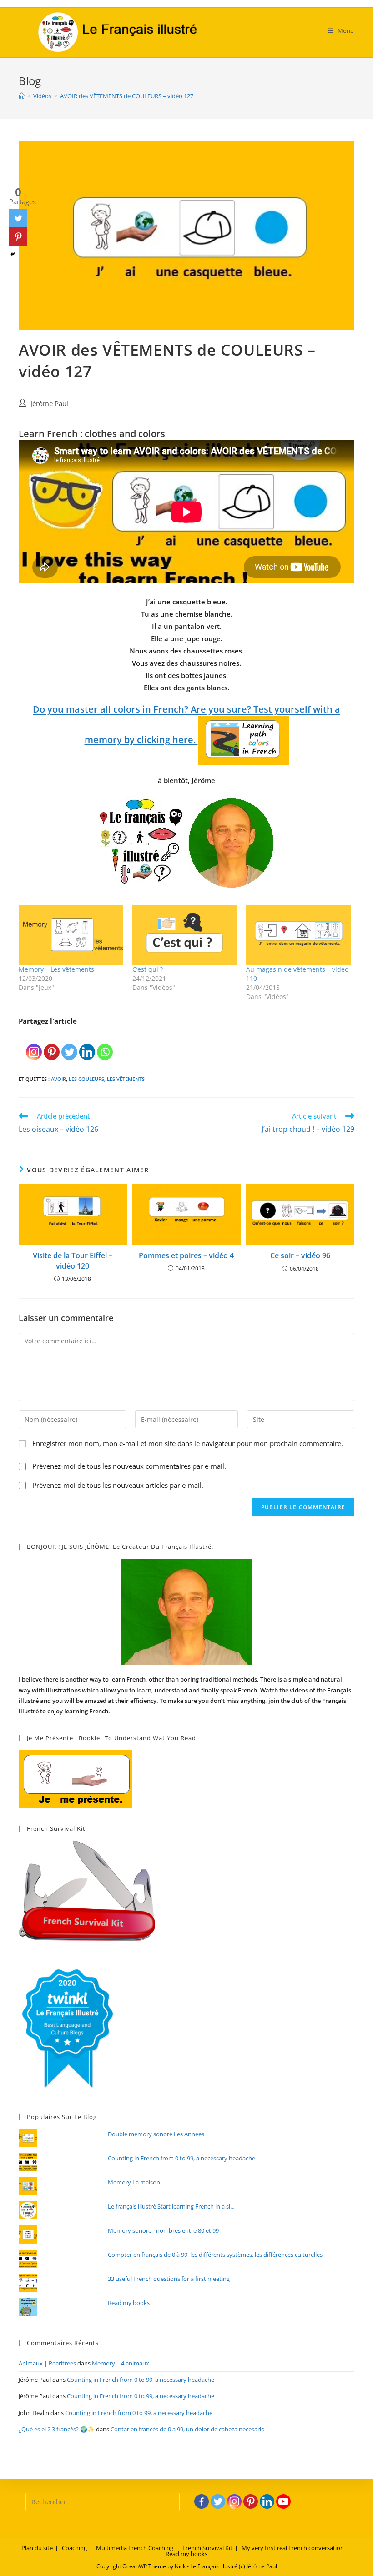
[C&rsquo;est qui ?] (185, 935)
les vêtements (126, 1079)
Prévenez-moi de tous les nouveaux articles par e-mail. (118, 1485)
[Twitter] (69, 1044)
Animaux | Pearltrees (47, 2363)
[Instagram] (34, 1044)
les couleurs (86, 1079)
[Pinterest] (52, 1044)
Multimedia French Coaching (135, 2548)
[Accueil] (22, 96)
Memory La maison (134, 2182)
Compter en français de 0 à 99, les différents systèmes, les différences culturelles (215, 2255)
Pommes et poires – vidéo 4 (186, 1255)
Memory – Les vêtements (56, 969)
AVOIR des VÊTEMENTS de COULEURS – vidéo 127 (127, 96)
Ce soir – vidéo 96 (300, 1255)
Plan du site (37, 2548)
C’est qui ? (148, 969)
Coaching (74, 2548)
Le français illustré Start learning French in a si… (171, 2206)
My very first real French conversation (293, 2548)
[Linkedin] (87, 1044)
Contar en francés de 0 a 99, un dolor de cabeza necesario (188, 2429)
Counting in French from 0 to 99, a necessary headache (181, 2158)
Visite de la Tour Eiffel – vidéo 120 (73, 1260)
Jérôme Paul (49, 404)
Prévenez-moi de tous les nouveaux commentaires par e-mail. (129, 1466)
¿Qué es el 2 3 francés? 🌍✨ (57, 2429)
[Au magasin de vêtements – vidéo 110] (298, 935)
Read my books (129, 2303)
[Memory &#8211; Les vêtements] (71, 935)
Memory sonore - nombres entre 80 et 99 (163, 2230)
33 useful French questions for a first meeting (169, 2279)
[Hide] (13, 254)
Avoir (58, 1079)
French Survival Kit (207, 2548)
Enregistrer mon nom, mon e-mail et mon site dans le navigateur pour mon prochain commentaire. (188, 1443)
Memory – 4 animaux (121, 2363)
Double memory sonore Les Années (156, 2134)
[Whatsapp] (105, 1044)
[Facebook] (202, 2501)
